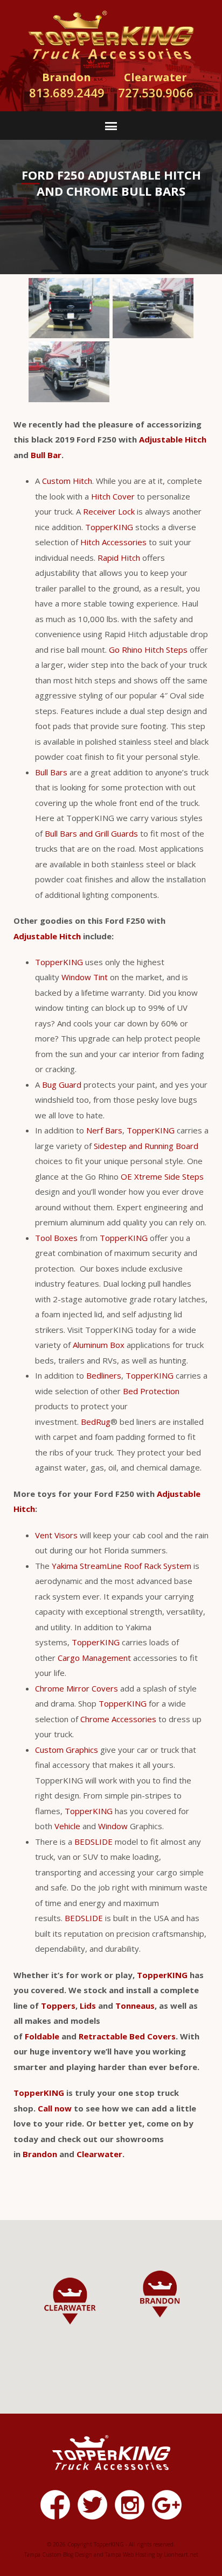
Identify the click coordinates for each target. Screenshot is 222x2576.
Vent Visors (56, 1535)
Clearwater (99, 2154)
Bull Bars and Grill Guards (91, 833)
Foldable (42, 2036)
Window (113, 1826)
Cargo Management (94, 1658)
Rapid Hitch (119, 558)
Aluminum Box (99, 1345)
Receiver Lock (109, 511)
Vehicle (67, 1826)
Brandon (40, 2154)
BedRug (96, 1422)
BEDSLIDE (93, 1842)
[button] (160, 2294)
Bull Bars (51, 772)
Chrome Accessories (118, 1719)
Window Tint (85, 977)
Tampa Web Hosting (130, 2554)
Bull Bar (46, 455)
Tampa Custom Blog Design (58, 2554)
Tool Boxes (56, 1238)
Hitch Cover (113, 496)
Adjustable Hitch (173, 439)
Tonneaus (135, 2006)
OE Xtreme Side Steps (162, 1176)
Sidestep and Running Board (146, 1146)
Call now (55, 2108)
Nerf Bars (104, 1130)
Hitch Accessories (113, 542)
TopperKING (109, 527)
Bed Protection (151, 1391)
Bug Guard (62, 1084)
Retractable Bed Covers (127, 2036)
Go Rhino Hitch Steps (148, 650)
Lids (88, 2006)
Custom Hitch (67, 481)
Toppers (58, 2006)
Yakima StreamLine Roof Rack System (122, 1566)
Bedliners (104, 1375)
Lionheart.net (181, 2554)
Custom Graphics (67, 1750)
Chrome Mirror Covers (77, 1688)
